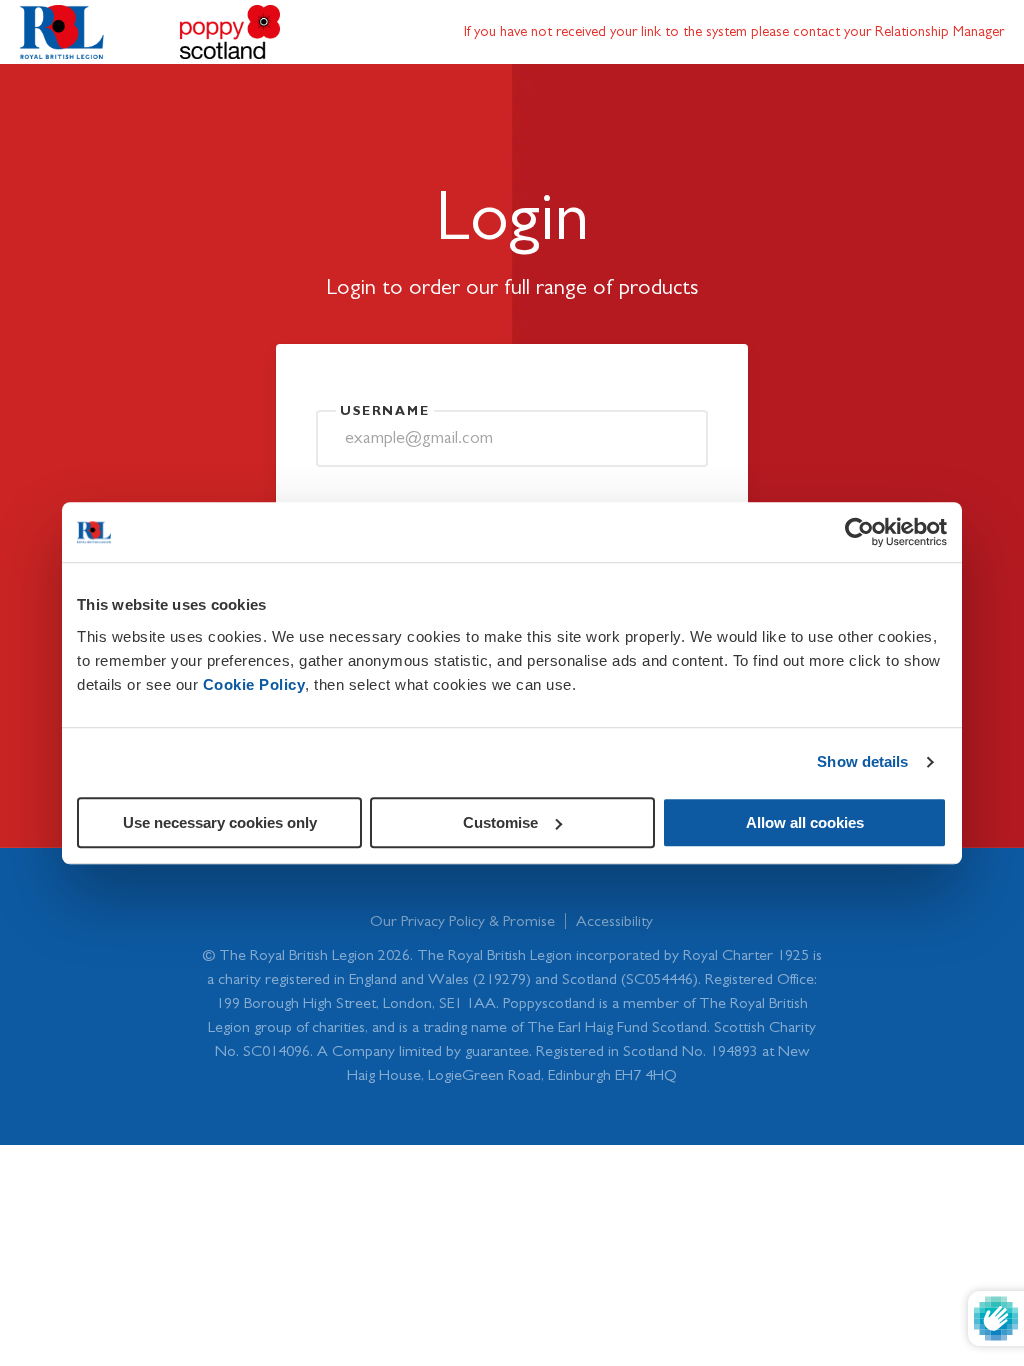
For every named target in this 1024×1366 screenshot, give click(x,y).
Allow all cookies (805, 822)
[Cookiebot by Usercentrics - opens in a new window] (859, 532)
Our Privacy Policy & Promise (462, 921)
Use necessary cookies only (220, 822)
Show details (862, 761)
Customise (500, 822)
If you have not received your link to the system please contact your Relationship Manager (734, 31)
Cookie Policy (254, 684)
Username (385, 411)
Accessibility (614, 921)
